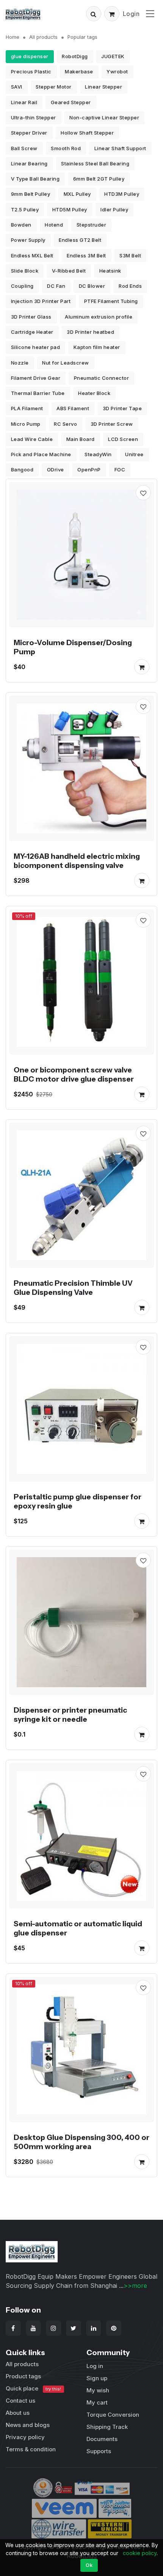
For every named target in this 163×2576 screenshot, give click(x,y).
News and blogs (28, 2425)
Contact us (20, 2401)
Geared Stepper (71, 102)
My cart (97, 2402)
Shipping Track (107, 2427)
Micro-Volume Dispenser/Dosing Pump (73, 647)
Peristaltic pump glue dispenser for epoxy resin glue (78, 1501)
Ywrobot (117, 71)
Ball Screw (24, 148)
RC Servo (65, 424)
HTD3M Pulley (122, 194)
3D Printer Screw (112, 424)
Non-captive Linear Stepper (104, 117)
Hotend (54, 225)
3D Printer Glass (31, 317)
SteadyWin (98, 454)
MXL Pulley (77, 194)
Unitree (134, 454)
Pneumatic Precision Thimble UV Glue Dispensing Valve (73, 1288)
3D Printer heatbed (90, 332)
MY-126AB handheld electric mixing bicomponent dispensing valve (77, 861)
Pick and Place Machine (41, 454)
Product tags (23, 2376)
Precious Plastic (31, 71)
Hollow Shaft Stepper (87, 133)
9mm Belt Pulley (31, 194)
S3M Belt (130, 255)
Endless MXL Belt (32, 255)
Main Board (81, 439)
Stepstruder (92, 225)
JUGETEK (113, 56)
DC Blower (92, 286)
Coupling (22, 286)
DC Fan (56, 286)
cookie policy (140, 2553)
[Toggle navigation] (150, 13)
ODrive (56, 470)
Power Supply (28, 240)
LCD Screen (123, 439)
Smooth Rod (66, 148)
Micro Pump (26, 424)
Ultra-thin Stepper (34, 117)
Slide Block (25, 271)
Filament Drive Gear (36, 378)
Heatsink (110, 271)
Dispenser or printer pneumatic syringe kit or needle (70, 1715)
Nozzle (20, 363)
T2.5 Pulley (25, 209)
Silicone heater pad (36, 347)
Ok (89, 2565)
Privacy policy (25, 2437)
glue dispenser (30, 56)
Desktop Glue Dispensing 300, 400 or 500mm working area (81, 2142)
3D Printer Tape (122, 408)
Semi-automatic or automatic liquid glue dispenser (78, 1928)
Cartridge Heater (32, 332)
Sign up (97, 2378)
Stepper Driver (29, 133)
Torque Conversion (113, 2415)
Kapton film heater (97, 347)
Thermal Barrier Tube (38, 393)
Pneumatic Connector (102, 378)
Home (13, 37)
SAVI (17, 87)
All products (43, 37)
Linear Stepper (103, 87)
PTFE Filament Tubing (111, 301)
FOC (120, 470)
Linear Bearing (29, 163)
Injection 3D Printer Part (41, 301)
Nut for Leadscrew (66, 363)
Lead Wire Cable (32, 439)
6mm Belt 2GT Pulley (99, 179)
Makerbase (79, 71)
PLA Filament (27, 408)
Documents (102, 2439)
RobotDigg (75, 56)
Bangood (22, 470)
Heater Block (94, 393)
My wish (98, 2390)
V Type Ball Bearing (35, 179)
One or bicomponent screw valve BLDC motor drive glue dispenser (74, 1074)
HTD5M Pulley (70, 209)
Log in (95, 2366)
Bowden (21, 225)
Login (131, 14)
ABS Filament (73, 408)
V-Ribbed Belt (69, 271)
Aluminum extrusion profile (99, 317)
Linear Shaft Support (120, 148)
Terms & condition (31, 2449)
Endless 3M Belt (86, 255)
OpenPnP (89, 470)
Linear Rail (24, 102)
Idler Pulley (114, 209)
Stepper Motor (54, 87)
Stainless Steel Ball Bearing (95, 163)
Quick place (33, 2388)
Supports (99, 2451)
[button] (94, 14)
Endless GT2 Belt (80, 240)
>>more (135, 2286)
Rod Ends (130, 286)
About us (18, 2413)
